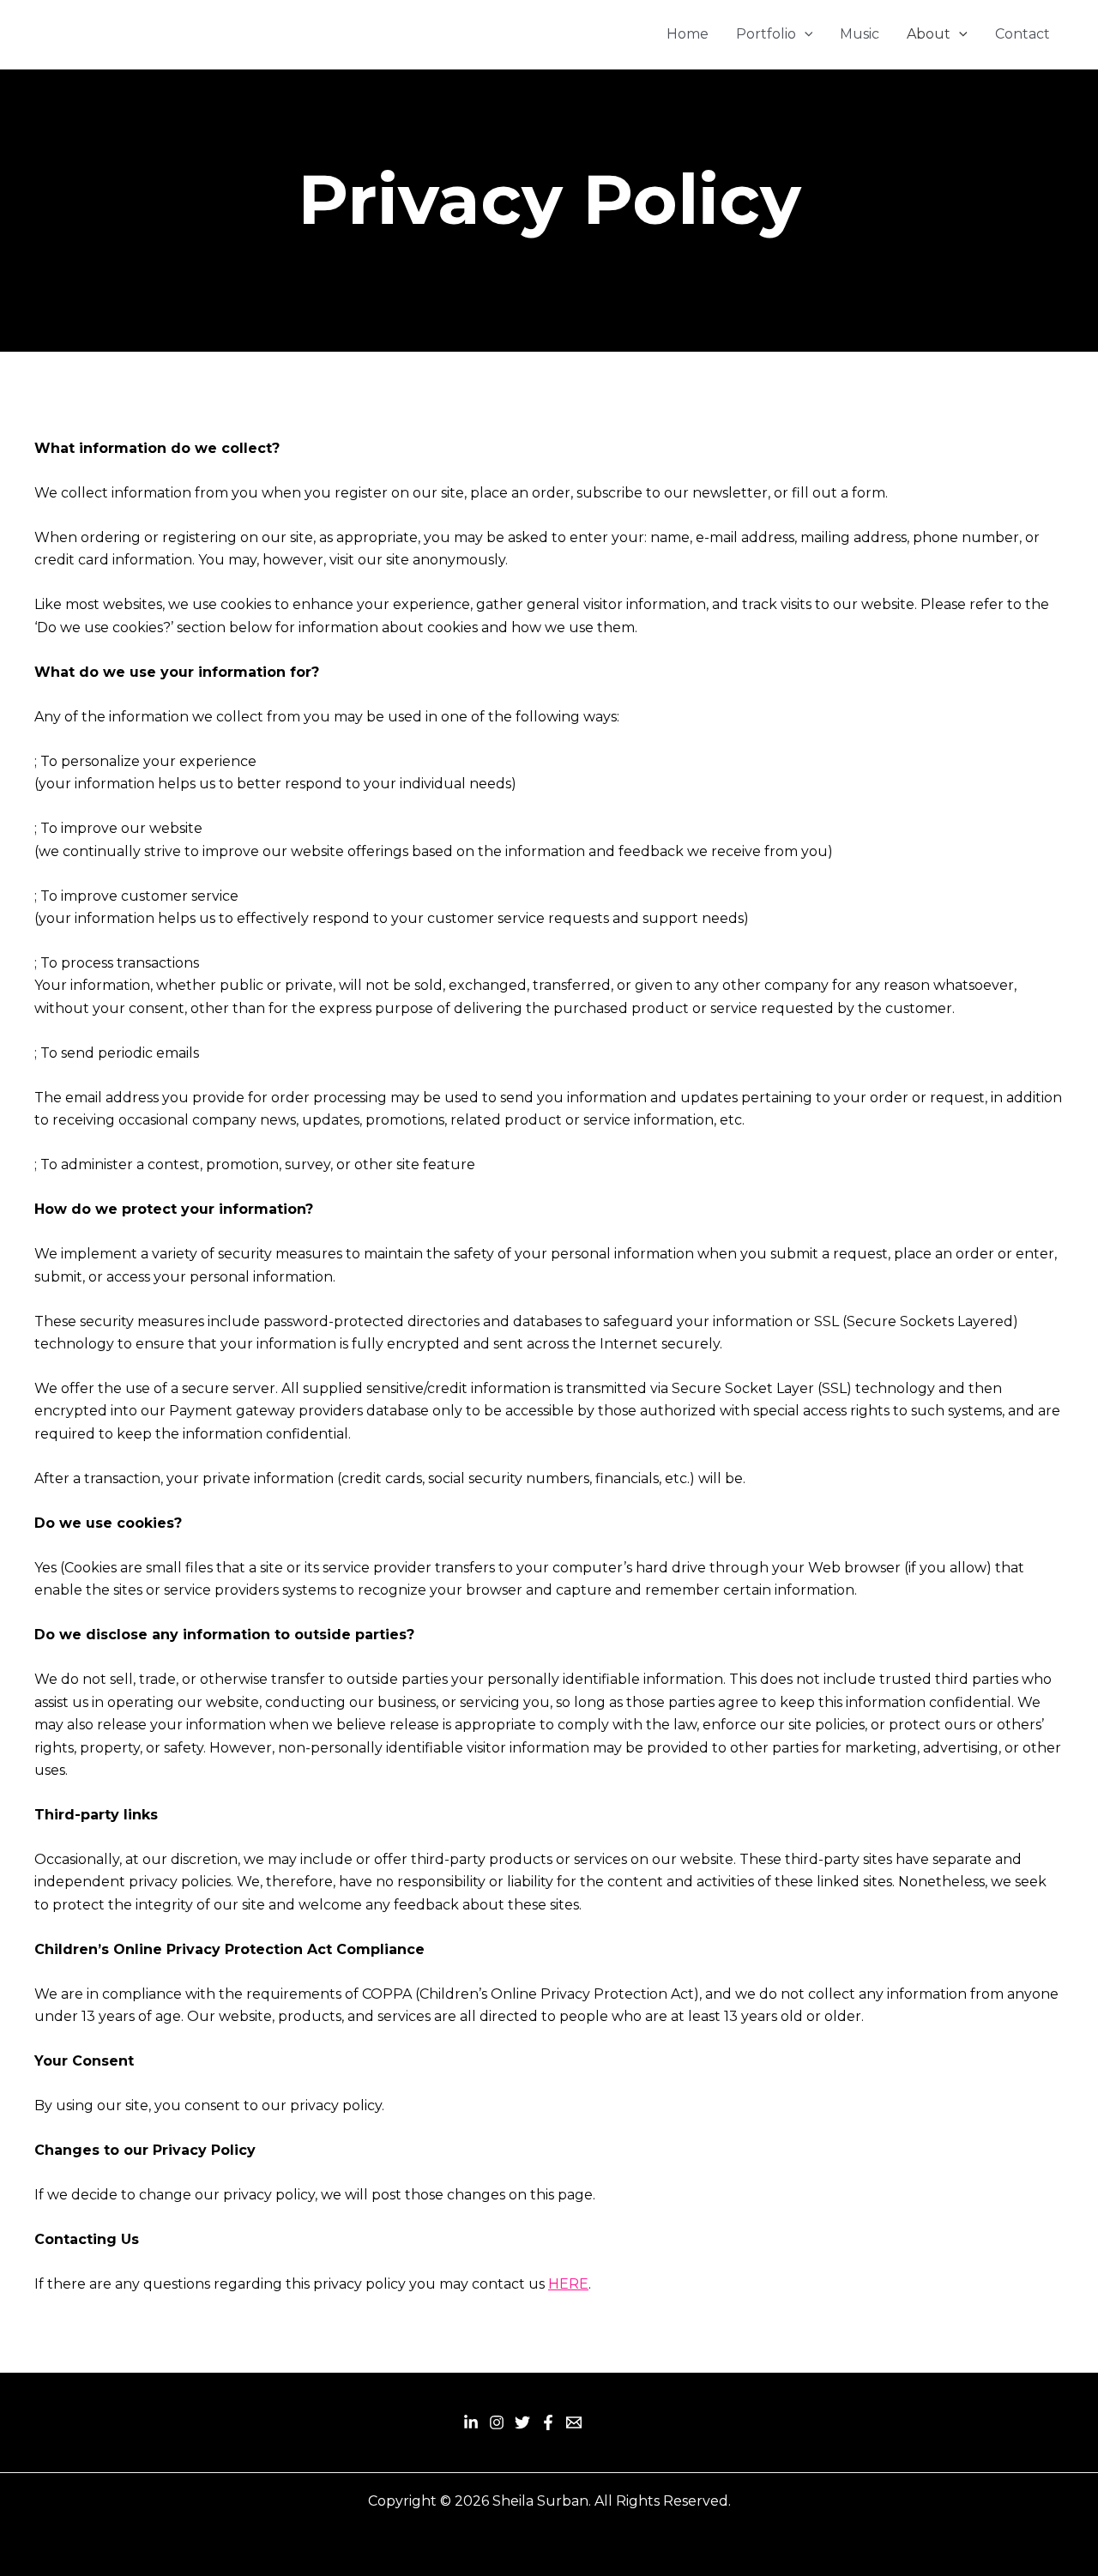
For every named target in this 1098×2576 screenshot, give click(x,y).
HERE (568, 2284)
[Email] (574, 2422)
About (929, 34)
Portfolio (766, 34)
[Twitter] (522, 2422)
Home (688, 34)
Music (860, 34)
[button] (805, 34)
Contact (1023, 34)
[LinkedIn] (471, 2422)
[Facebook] (548, 2422)
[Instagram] (497, 2422)
